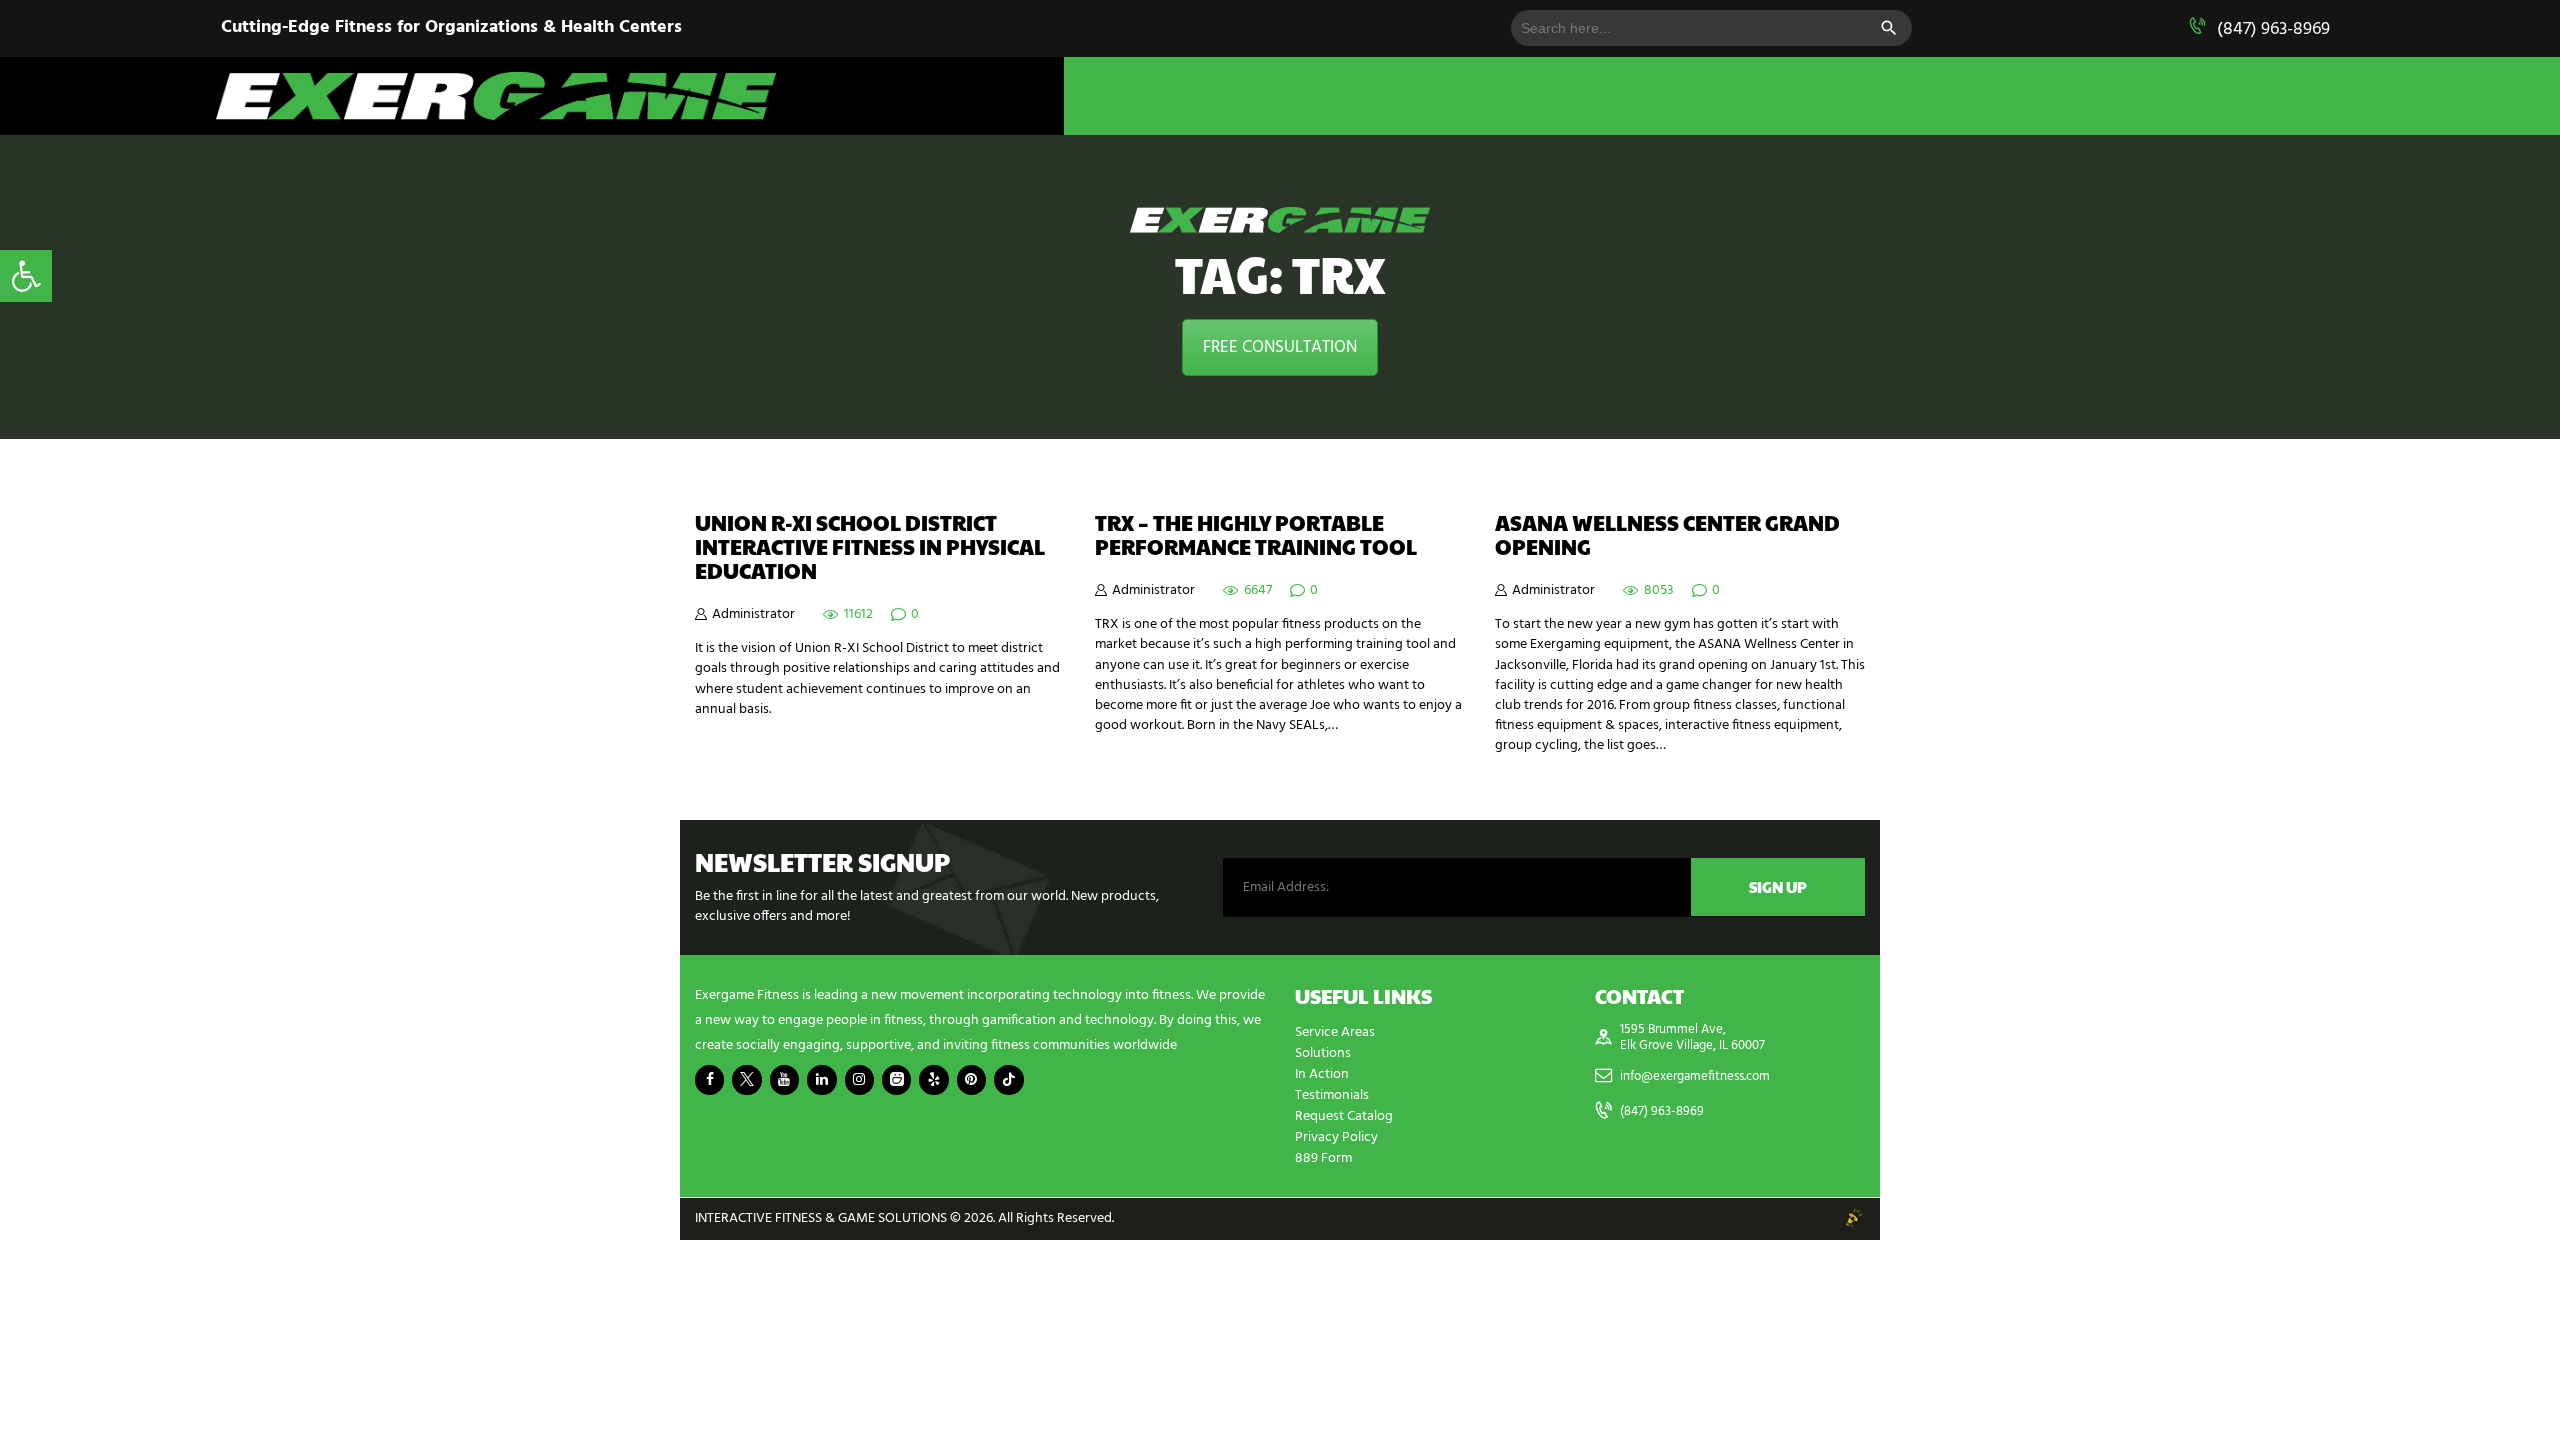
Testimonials (1332, 1095)
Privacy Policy (1336, 1137)
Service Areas (1335, 1032)
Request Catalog (1344, 1116)
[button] (26, 276)
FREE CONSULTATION (1280, 347)
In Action (1322, 1074)
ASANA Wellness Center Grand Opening (1667, 535)
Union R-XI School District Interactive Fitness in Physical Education (870, 547)
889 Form (1323, 1158)
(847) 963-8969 (2273, 29)
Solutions (1323, 1053)
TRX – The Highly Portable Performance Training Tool (1256, 535)
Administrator (753, 614)
